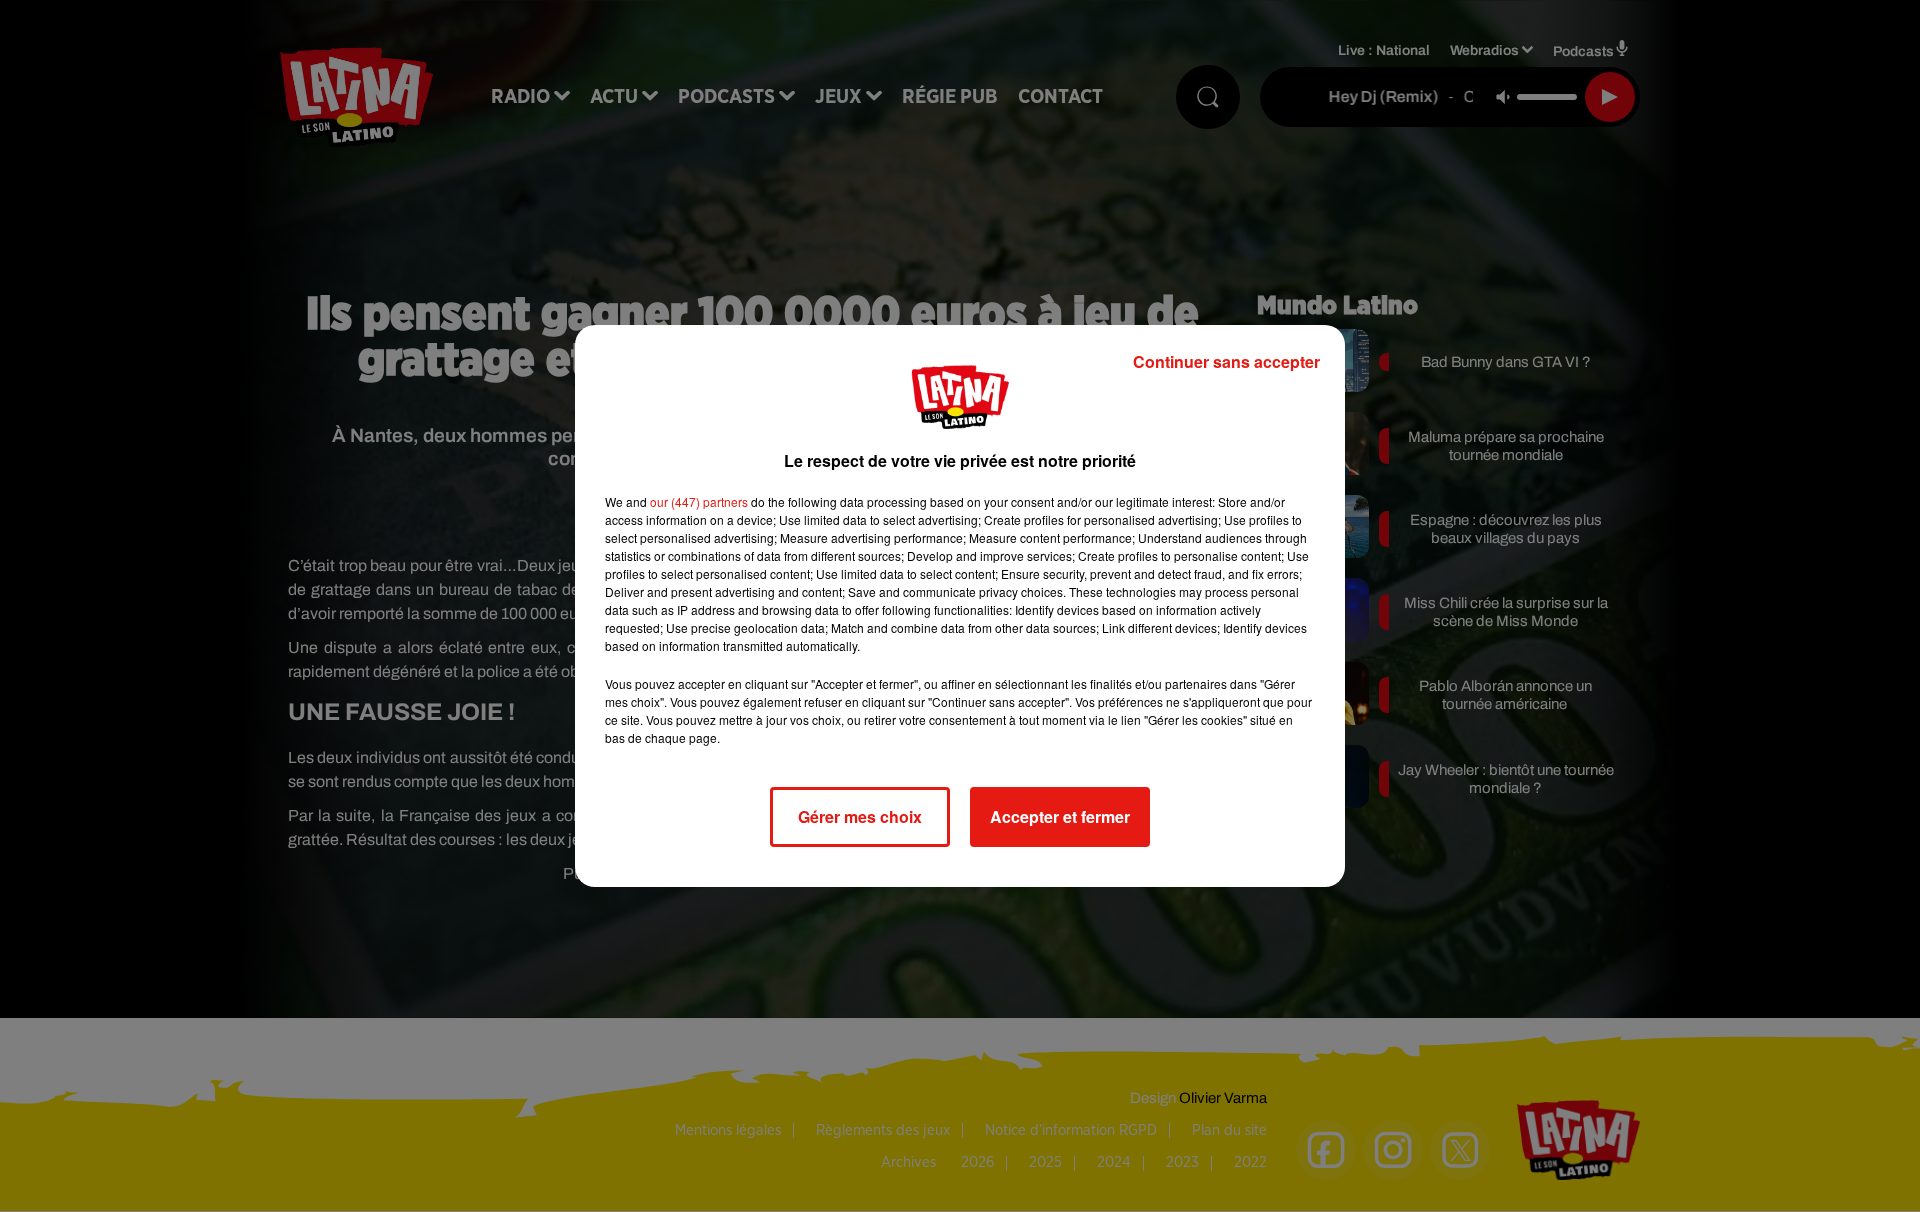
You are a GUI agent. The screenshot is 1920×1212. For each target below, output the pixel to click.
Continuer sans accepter (1226, 361)
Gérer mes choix (860, 816)
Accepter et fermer (1060, 816)
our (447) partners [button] (699, 501)
